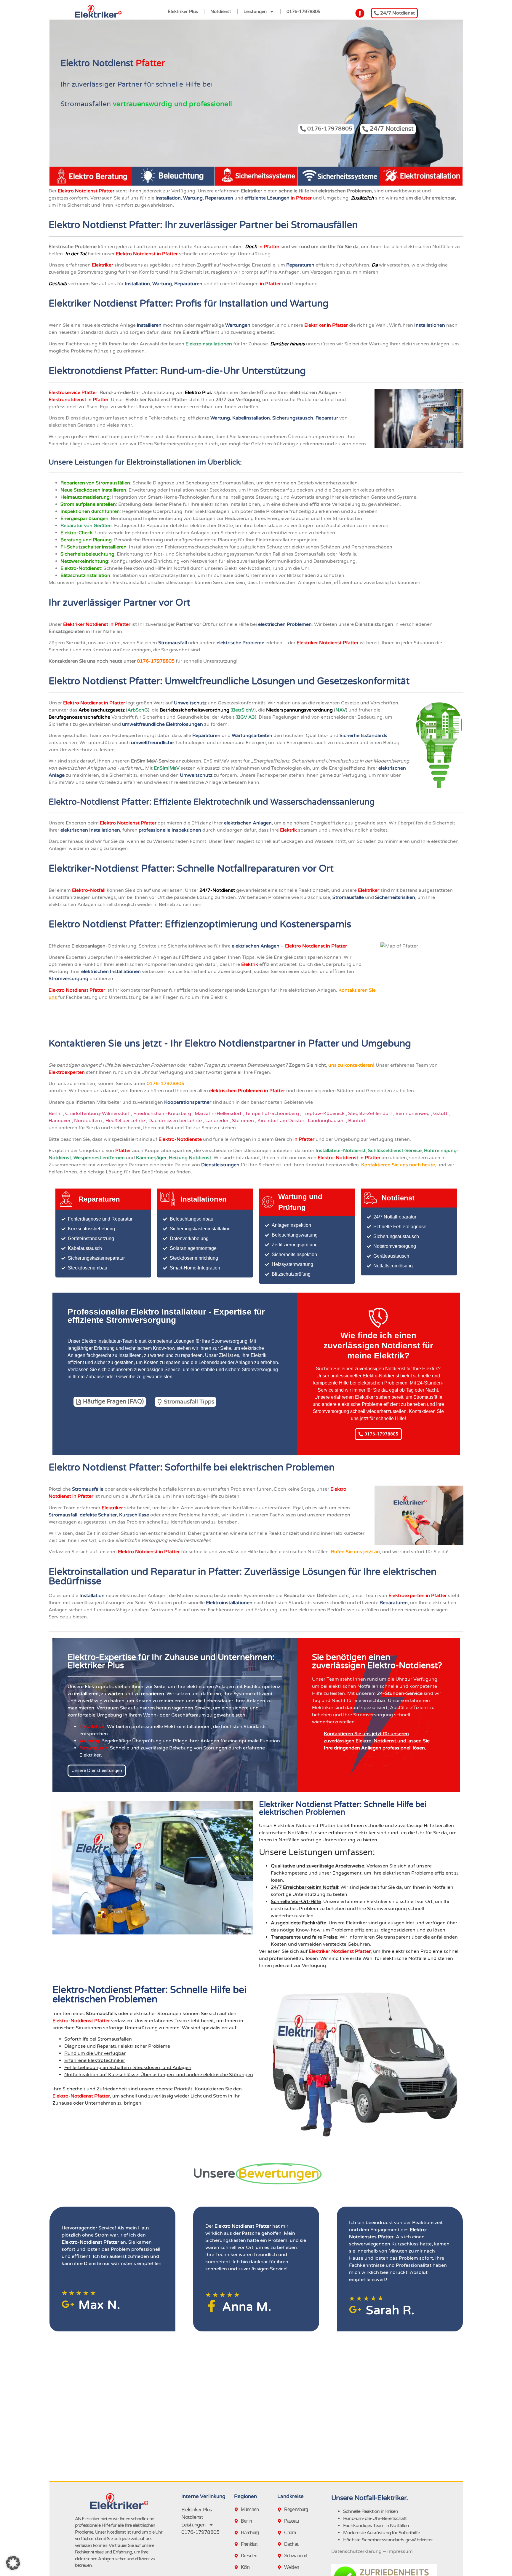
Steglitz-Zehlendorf (371, 1114)
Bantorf (357, 1121)
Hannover (60, 1121)
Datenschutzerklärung (356, 2551)
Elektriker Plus (183, 12)
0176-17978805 (303, 12)
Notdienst (221, 12)
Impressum (400, 2551)
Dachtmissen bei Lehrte (176, 1121)
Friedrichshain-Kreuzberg (163, 1114)
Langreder (217, 1121)
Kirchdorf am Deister (281, 1121)
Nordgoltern (89, 1121)
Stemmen (244, 1121)
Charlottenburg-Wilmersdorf (98, 1114)
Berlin (56, 1114)
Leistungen (255, 12)
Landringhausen (327, 1121)
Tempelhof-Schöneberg (273, 1114)
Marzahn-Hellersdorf (219, 1114)
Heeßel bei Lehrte (126, 1121)
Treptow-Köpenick (324, 1114)
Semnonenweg (413, 1114)
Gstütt (441, 1114)
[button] (13, 2563)
